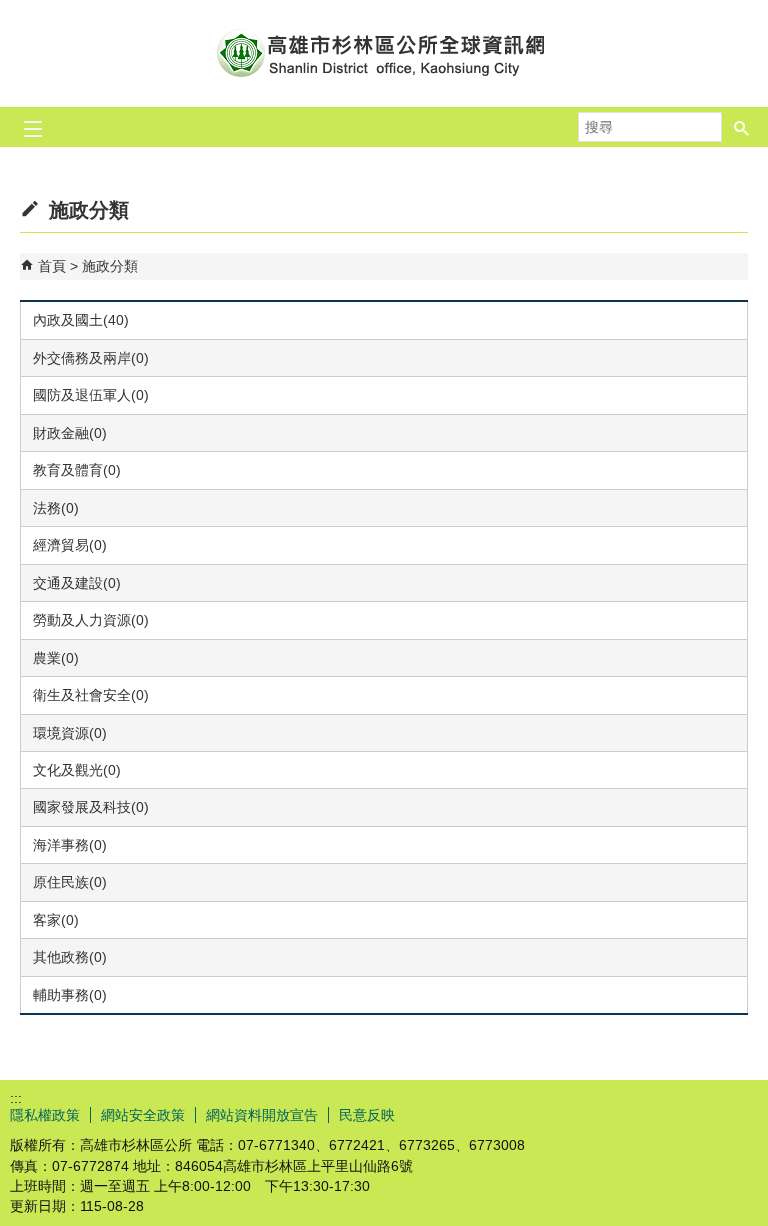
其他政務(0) (70, 957)
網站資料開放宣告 (262, 1115)
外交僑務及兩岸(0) (91, 358)
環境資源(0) (70, 733)
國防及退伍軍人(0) (91, 395)
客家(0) (56, 920)
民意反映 (367, 1115)
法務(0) (56, 508)
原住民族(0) (70, 882)
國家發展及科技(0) (91, 807)
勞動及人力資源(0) (91, 620)
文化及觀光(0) (77, 770)
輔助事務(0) (70, 995)
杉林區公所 (384, 53)
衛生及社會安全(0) (91, 695)
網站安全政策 (143, 1115)
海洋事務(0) (70, 845)
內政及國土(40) (81, 320)
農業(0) (56, 658)
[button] (742, 127)
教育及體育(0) (77, 470)
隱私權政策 (45, 1115)
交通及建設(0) (77, 583)
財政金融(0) (70, 433)
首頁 (52, 266)
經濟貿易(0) (70, 545)
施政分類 (110, 266)
